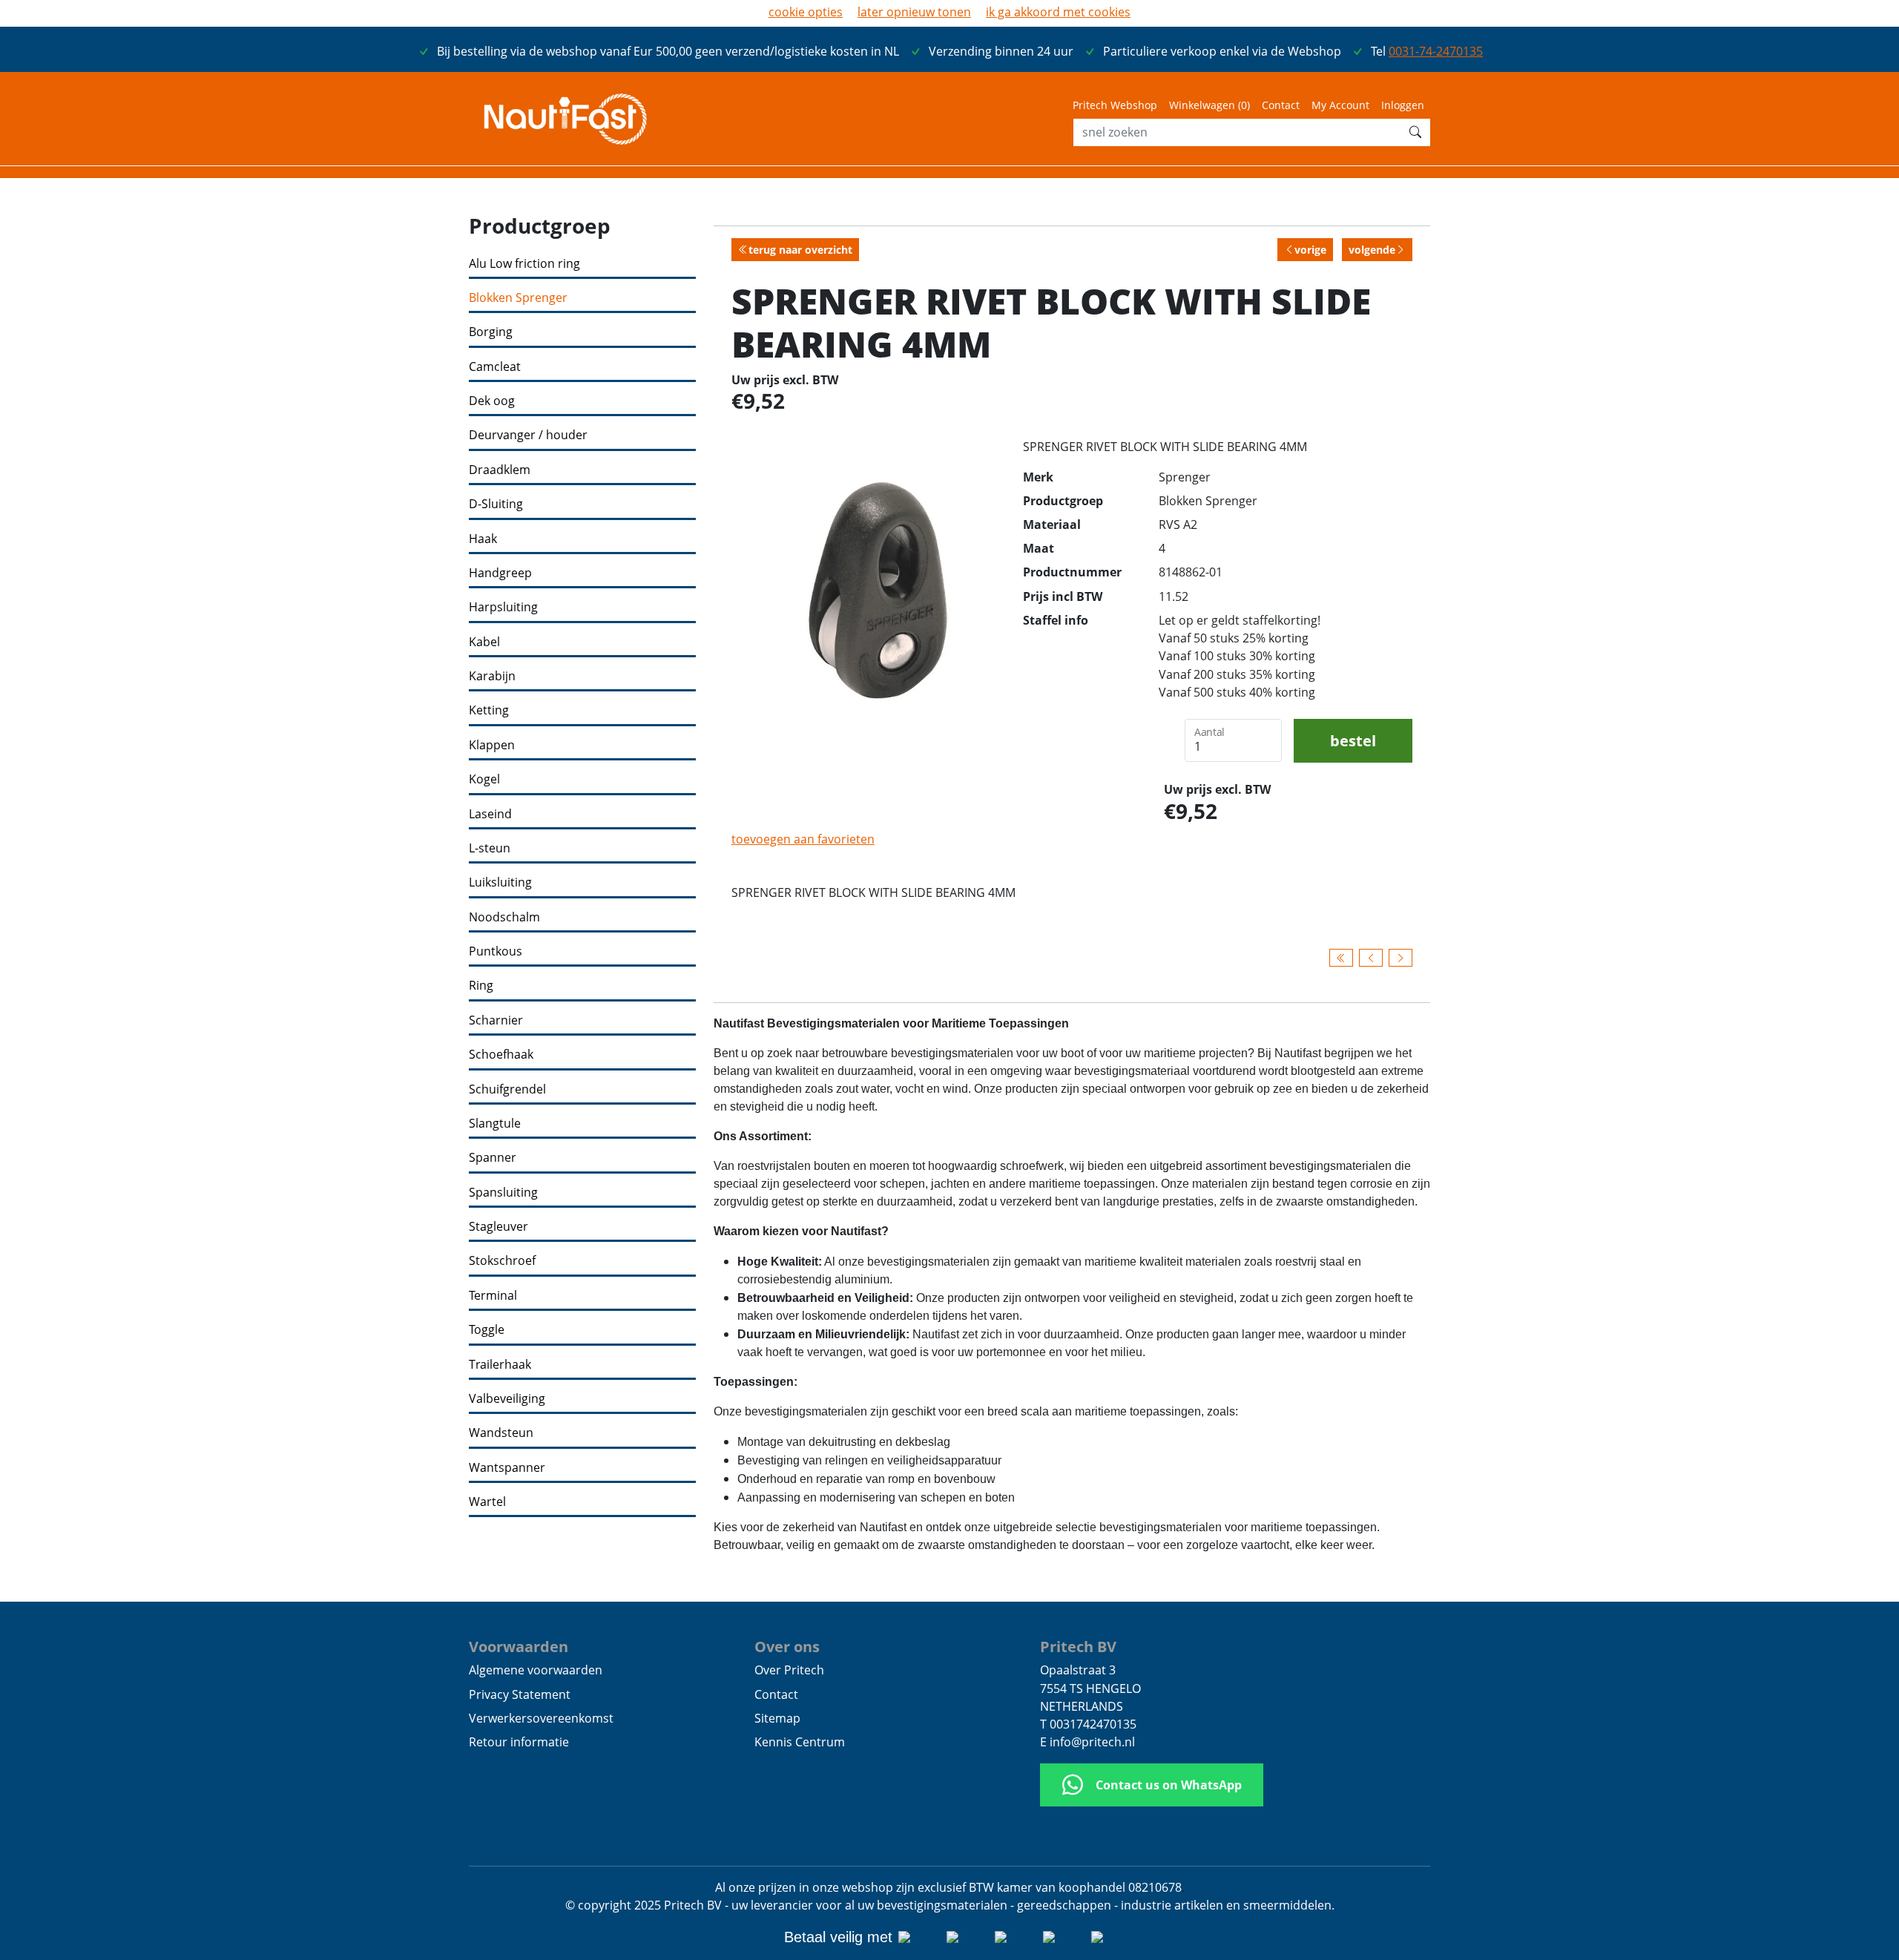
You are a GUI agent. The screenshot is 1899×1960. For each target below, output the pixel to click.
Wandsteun (501, 1433)
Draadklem (500, 470)
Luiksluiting (500, 882)
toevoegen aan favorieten (803, 839)
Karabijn (492, 676)
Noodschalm (504, 917)
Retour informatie (519, 1742)
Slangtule (495, 1124)
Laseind (490, 814)
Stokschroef (502, 1261)
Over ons (787, 1646)
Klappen (492, 745)
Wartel (487, 1502)
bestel (1353, 740)
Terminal (493, 1296)
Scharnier (496, 1020)
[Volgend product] (1401, 958)
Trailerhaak (500, 1365)
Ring (481, 986)
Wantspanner (507, 1468)
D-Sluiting (496, 504)
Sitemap (777, 1718)
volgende (1372, 250)
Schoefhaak (501, 1055)
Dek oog (492, 401)
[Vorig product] (1371, 958)
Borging (491, 332)
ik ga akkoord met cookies (1058, 12)
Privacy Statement (520, 1694)
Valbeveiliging (507, 1399)
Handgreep (500, 573)
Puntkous (496, 951)
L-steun (490, 848)
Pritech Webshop (1115, 105)
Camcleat (495, 367)
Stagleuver (498, 1227)
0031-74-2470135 (1436, 51)
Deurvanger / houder (528, 435)
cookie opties (806, 12)
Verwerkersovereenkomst (541, 1718)
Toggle (487, 1330)
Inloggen (1403, 105)
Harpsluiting (503, 607)
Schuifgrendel (507, 1089)
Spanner (493, 1158)
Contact (1281, 105)
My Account (1340, 105)
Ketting (489, 710)
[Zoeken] (1415, 132)
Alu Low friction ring (524, 264)
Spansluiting (503, 1193)
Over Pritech (789, 1670)
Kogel (484, 779)
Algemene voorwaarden (536, 1670)
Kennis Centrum (800, 1742)
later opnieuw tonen (914, 12)
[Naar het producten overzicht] (1341, 958)
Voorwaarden (519, 1646)
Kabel (484, 642)
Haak (483, 539)
